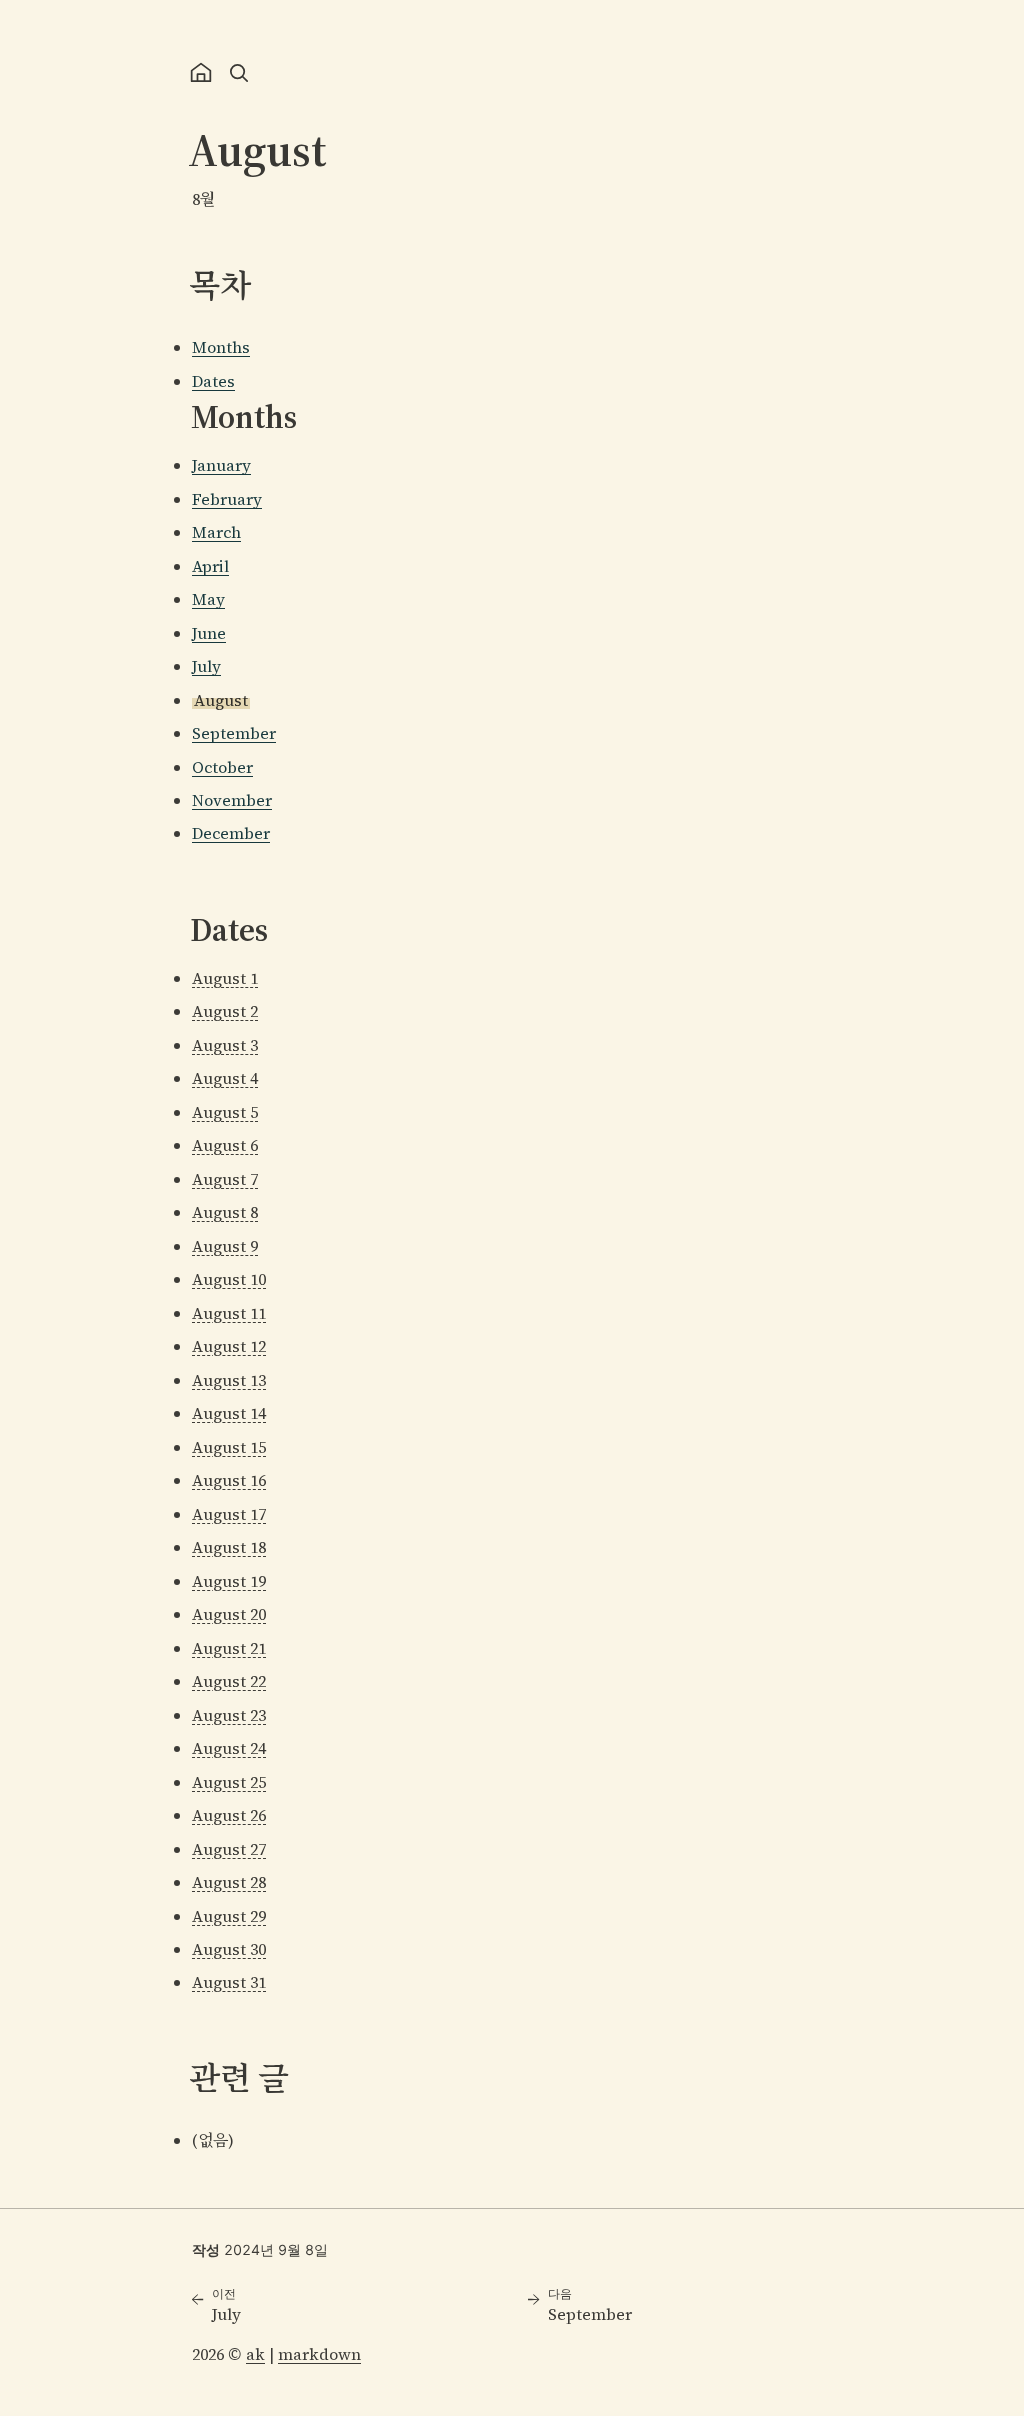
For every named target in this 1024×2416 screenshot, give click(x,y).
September (234, 733)
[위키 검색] (239, 73)
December (231, 833)
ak (255, 2354)
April (210, 566)
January (221, 465)
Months (221, 347)
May (208, 599)
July (206, 666)
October (222, 767)
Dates (213, 381)
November (232, 800)
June (209, 633)
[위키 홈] (201, 73)
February (227, 499)
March (216, 532)
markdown (319, 2354)
